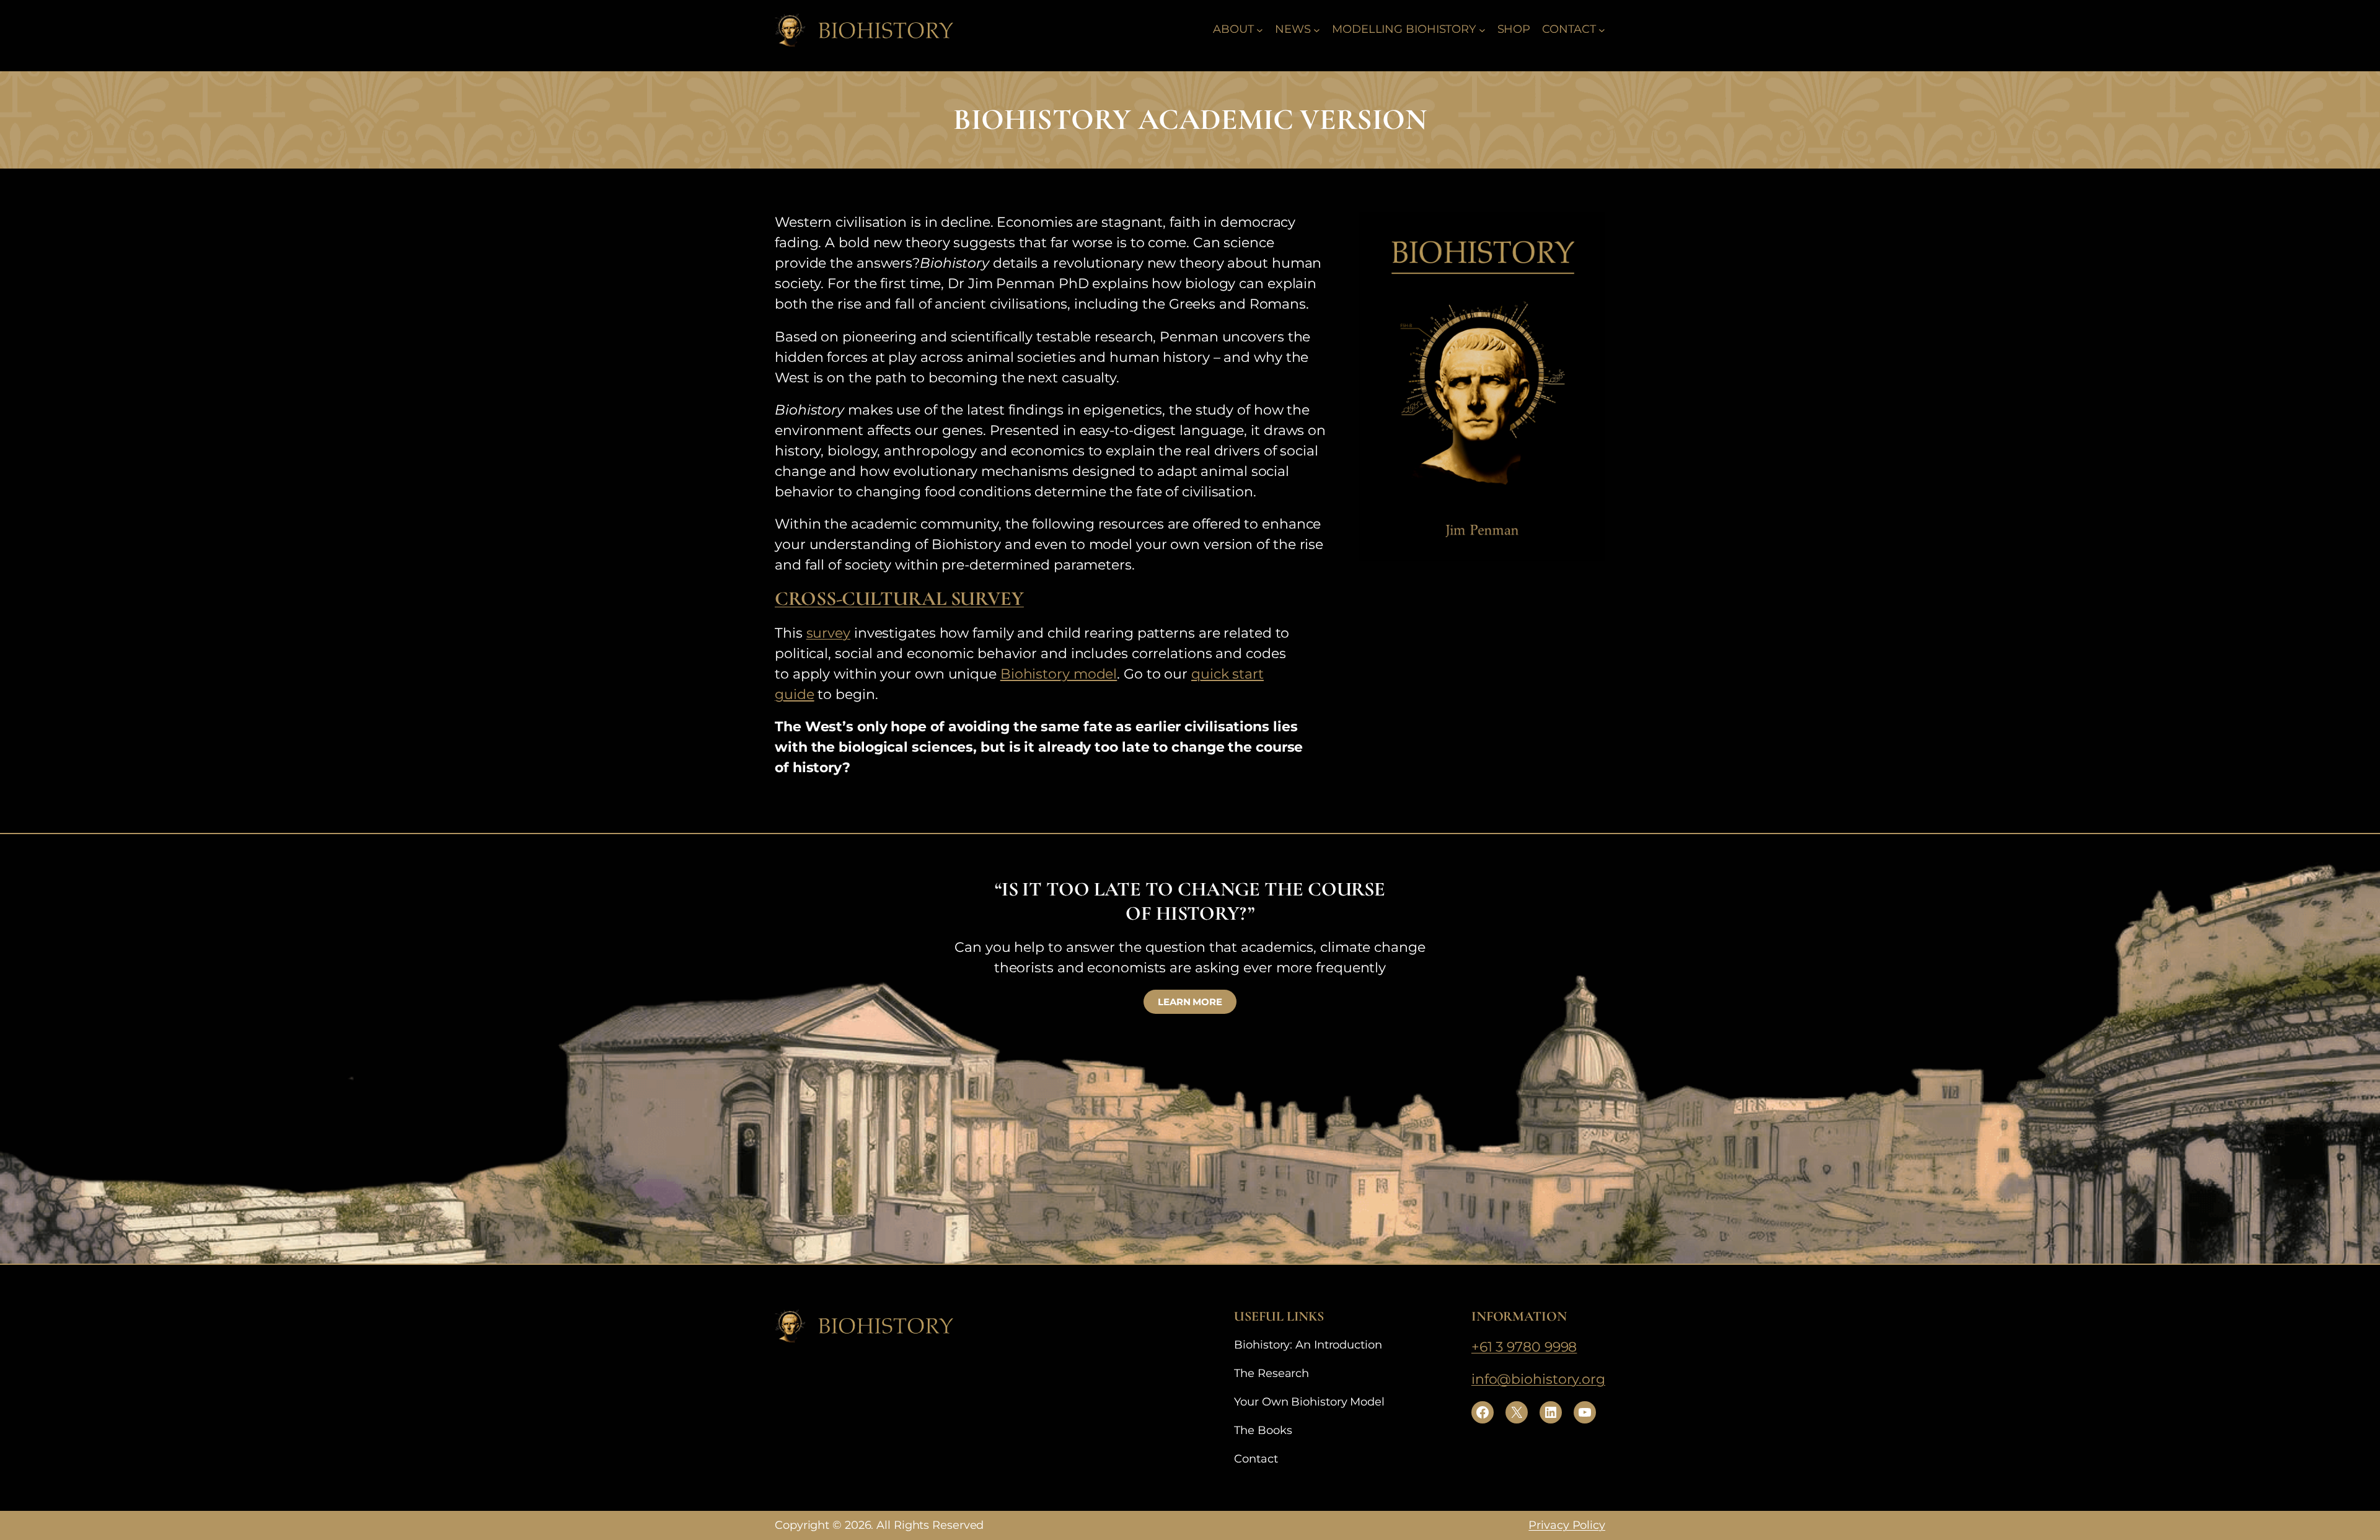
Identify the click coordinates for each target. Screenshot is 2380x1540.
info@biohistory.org (1538, 1379)
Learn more (1190, 1002)
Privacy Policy (1567, 1525)
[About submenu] (1260, 29)
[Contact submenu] (1602, 29)
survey (828, 633)
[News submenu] (1317, 29)
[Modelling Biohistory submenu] (1482, 29)
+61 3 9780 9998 (1524, 1347)
